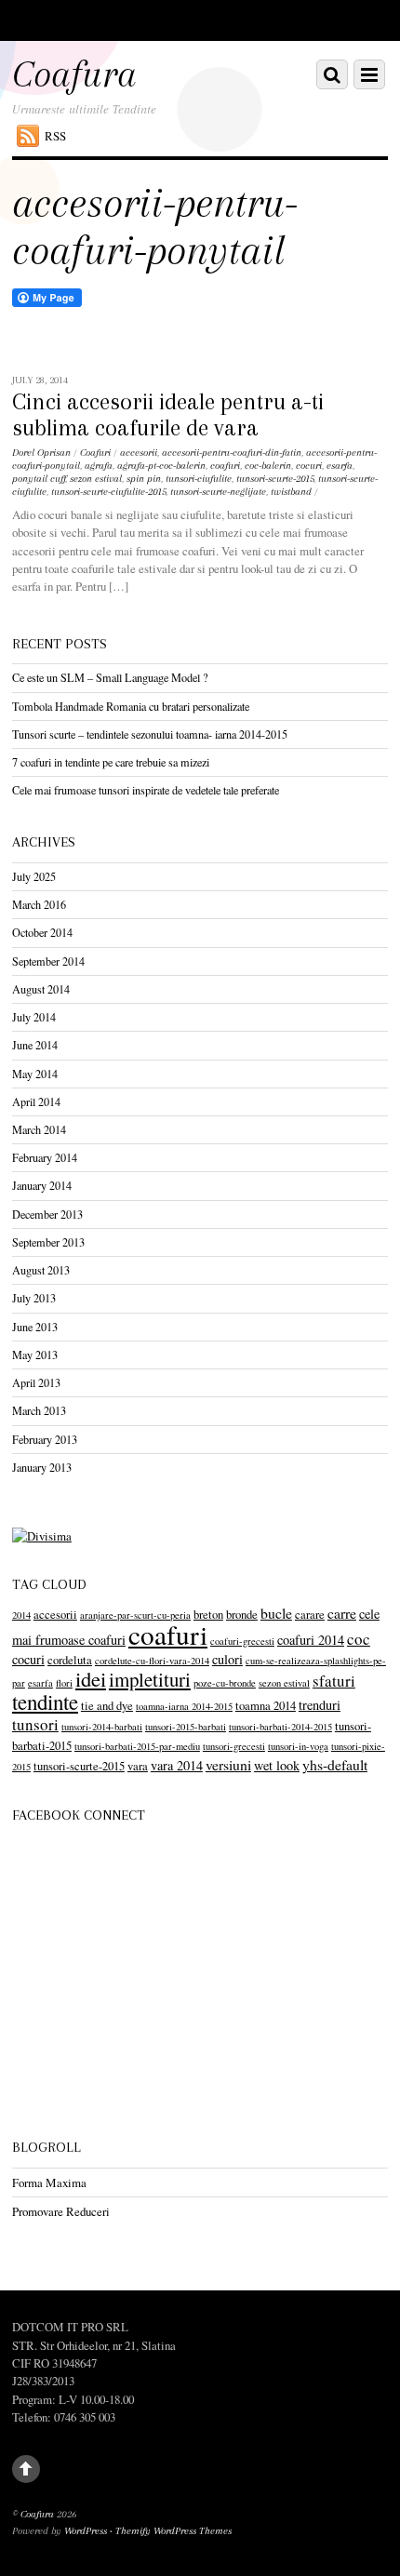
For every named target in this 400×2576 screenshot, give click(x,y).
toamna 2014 (266, 1706)
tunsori (35, 1724)
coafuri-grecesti (242, 1641)
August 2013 (41, 1270)
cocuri (309, 466)
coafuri (225, 466)
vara (138, 1766)
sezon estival (96, 479)
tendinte (45, 1702)
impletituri (150, 1679)
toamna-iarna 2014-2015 (184, 1706)
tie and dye (107, 1706)
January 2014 (42, 1185)
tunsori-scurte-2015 (275, 479)
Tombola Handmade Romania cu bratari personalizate (131, 706)
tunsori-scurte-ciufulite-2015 (108, 492)
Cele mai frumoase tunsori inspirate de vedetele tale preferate (146, 790)
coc (359, 1639)
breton (208, 1615)
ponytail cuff (39, 479)
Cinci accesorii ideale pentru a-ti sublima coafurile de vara (168, 415)
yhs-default (335, 1764)
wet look (277, 1765)
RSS (55, 136)
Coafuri (95, 453)
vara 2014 (177, 1765)
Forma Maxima (49, 2182)
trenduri (320, 1705)
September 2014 (48, 961)
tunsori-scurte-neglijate (218, 492)
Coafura (37, 2514)
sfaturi (334, 1681)
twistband (291, 492)
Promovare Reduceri (61, 2211)
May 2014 (35, 1074)
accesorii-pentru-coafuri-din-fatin (232, 453)
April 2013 (36, 1382)
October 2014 (42, 932)
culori (227, 1659)
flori (64, 1683)
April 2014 (36, 1101)
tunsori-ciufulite (199, 479)
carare (310, 1615)
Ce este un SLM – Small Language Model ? (110, 677)
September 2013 (48, 1242)
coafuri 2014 (311, 1640)
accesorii (139, 453)
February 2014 (45, 1157)
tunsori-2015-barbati (186, 1727)
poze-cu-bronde (225, 1683)
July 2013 (34, 1298)
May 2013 (35, 1355)
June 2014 (35, 1045)
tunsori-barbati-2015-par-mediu (137, 1746)
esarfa (340, 466)
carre (342, 1613)
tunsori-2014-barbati (102, 1727)
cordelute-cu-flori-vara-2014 (152, 1661)
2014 (21, 1615)
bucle (276, 1613)
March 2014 (39, 1129)
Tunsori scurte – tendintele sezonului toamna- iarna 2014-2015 (150, 734)
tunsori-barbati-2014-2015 (280, 1727)
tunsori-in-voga (298, 1746)
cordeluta (70, 1660)
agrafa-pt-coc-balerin (161, 466)
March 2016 (39, 904)
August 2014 (41, 989)
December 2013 (47, 1214)
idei (91, 1678)
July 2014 (34, 1017)
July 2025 (34, 876)
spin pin (144, 479)
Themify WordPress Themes (173, 2531)
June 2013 (35, 1327)
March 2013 (39, 1410)
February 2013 (45, 1439)
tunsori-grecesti (234, 1746)
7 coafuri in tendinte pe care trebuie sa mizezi (111, 762)
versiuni (228, 1764)
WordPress (86, 2531)
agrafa (99, 466)
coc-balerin (268, 466)
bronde (242, 1615)
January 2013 (42, 1467)
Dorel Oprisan (41, 453)
